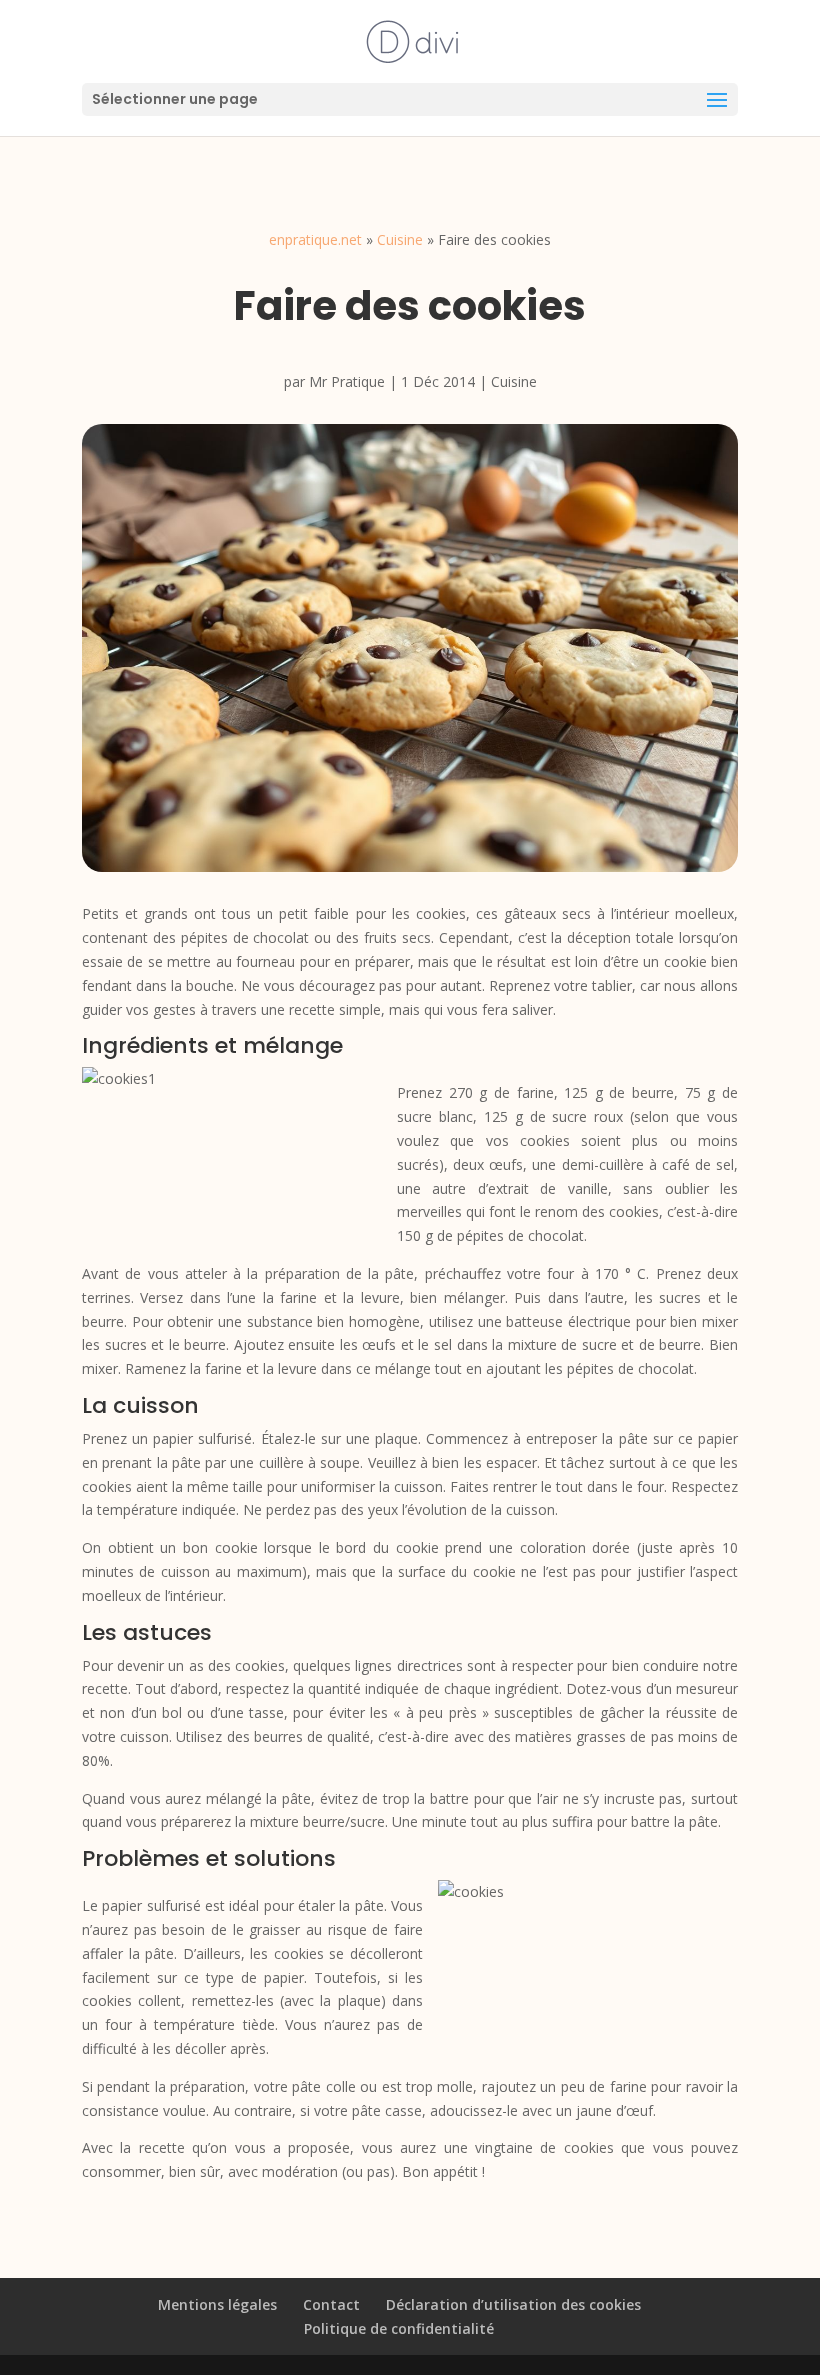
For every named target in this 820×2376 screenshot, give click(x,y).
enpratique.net (315, 239)
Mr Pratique (347, 381)
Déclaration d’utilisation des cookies (513, 2304)
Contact (331, 2304)
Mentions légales (217, 2304)
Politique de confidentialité (399, 2328)
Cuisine (400, 239)
